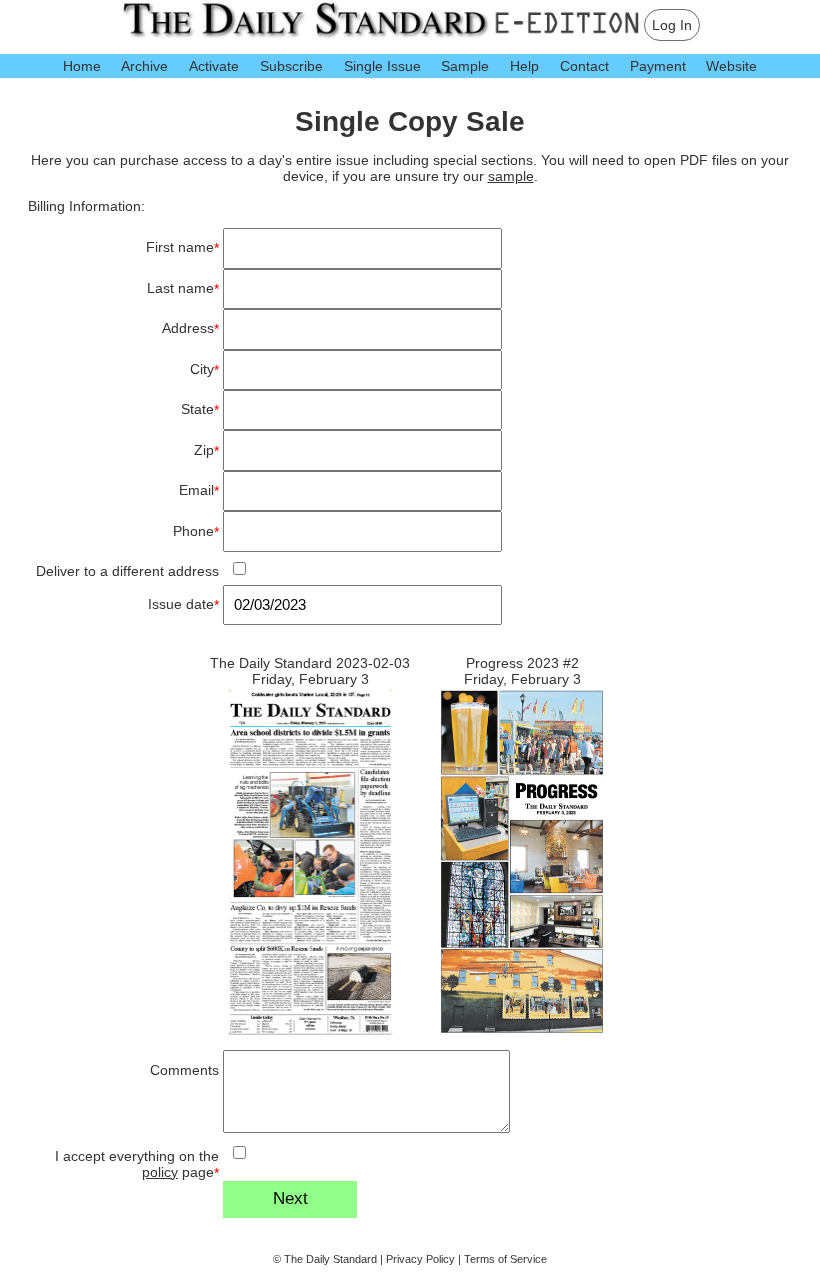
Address (190, 328)
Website (731, 66)
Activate (214, 66)
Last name (183, 288)
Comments (184, 1070)
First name (182, 247)
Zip (206, 450)
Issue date (183, 604)
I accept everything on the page (137, 1164)
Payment (658, 66)
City (204, 369)
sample (511, 176)
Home (82, 66)
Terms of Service (505, 1259)
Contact (584, 66)
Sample (465, 66)
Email (199, 490)
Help (524, 66)
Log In (672, 25)
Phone (196, 531)
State (200, 409)
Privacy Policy (420, 1259)
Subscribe (291, 66)
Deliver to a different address (127, 571)
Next (290, 1198)
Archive (144, 66)
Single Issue (382, 66)
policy (160, 1172)
